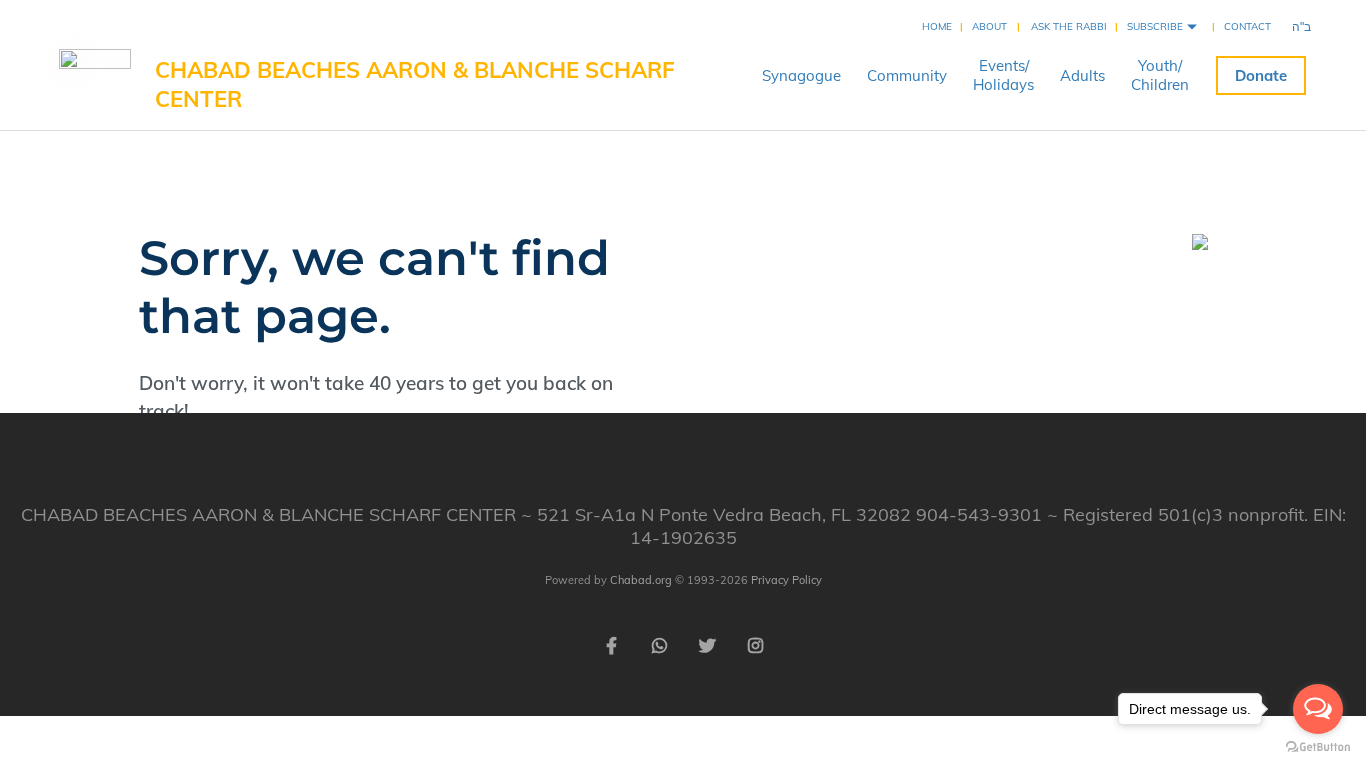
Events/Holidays (1003, 75)
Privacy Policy (786, 580)
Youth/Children (1160, 75)
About (989, 26)
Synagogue (801, 75)
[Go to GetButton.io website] (1318, 747)
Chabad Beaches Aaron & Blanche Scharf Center (415, 84)
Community (907, 75)
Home (937, 26)
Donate (1261, 75)
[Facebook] (611, 644)
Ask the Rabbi (1069, 26)
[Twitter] (707, 644)
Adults (1082, 75)
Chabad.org (641, 580)
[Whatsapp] (659, 644)
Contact (1247, 26)
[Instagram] (755, 644)
